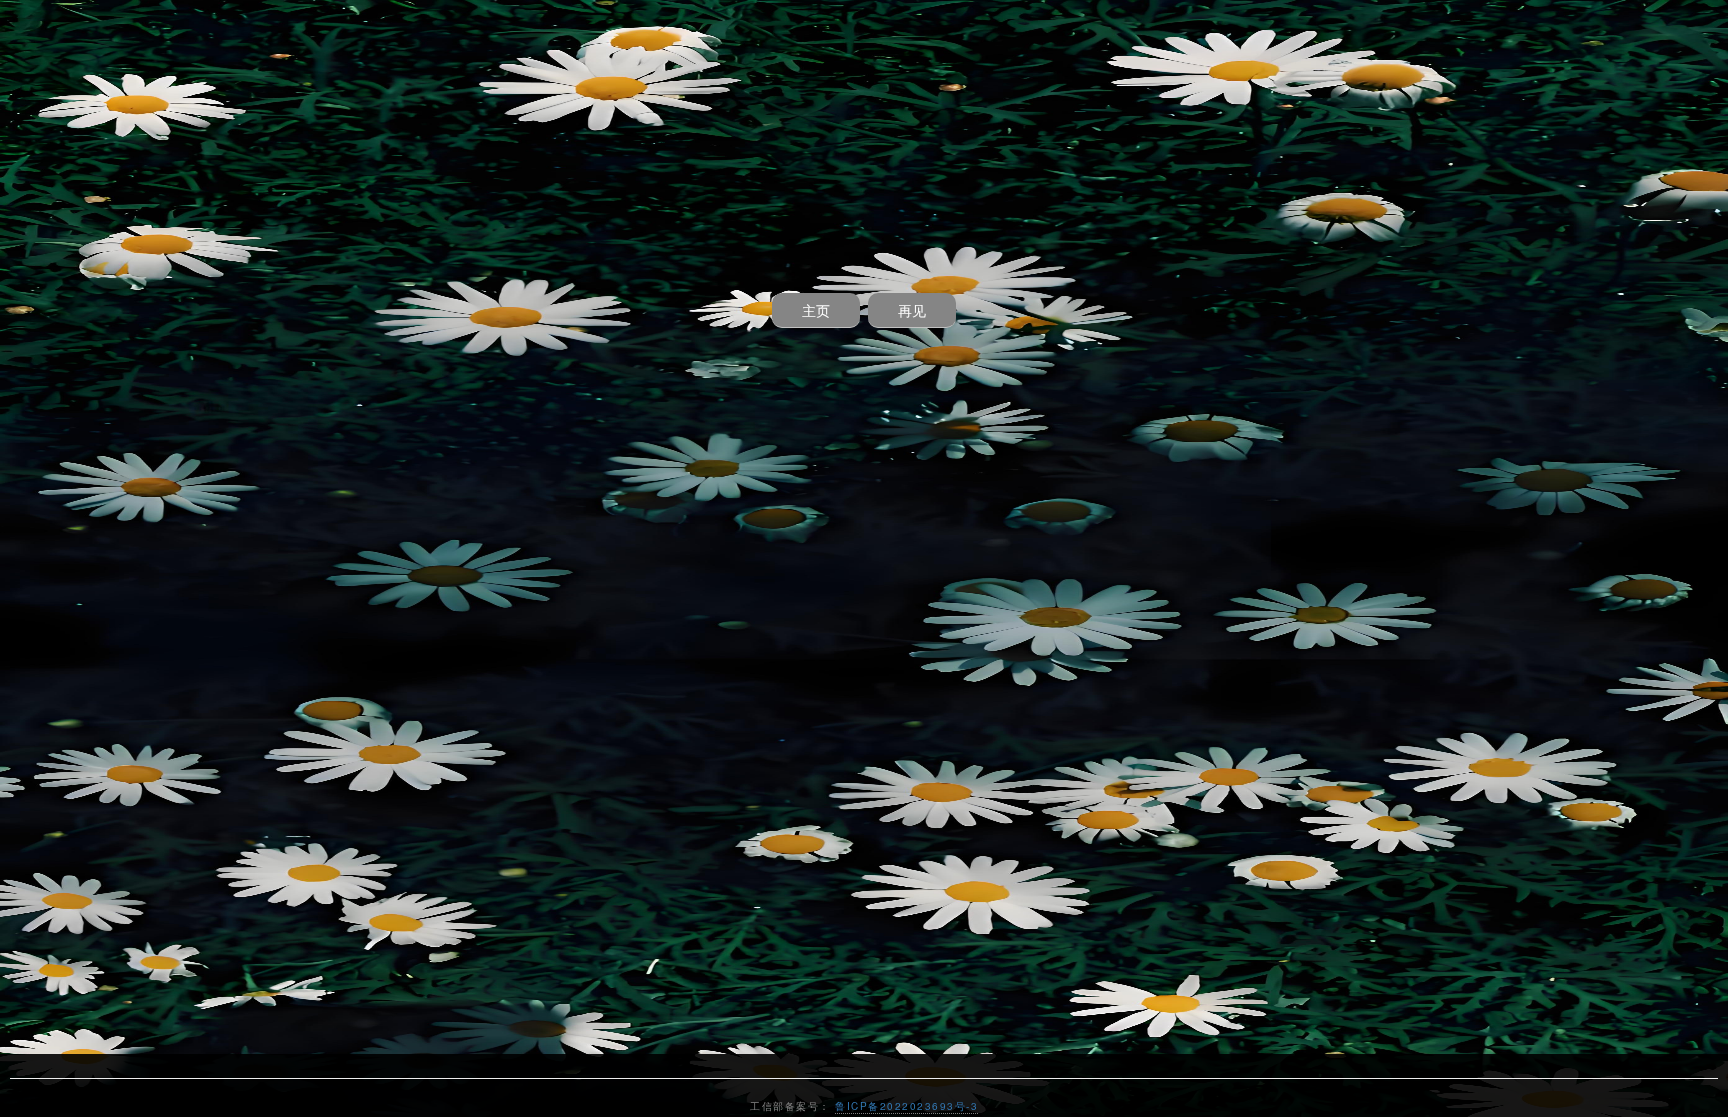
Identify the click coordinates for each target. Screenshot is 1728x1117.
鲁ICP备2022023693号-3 (906, 1106)
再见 (912, 310)
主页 (816, 310)
